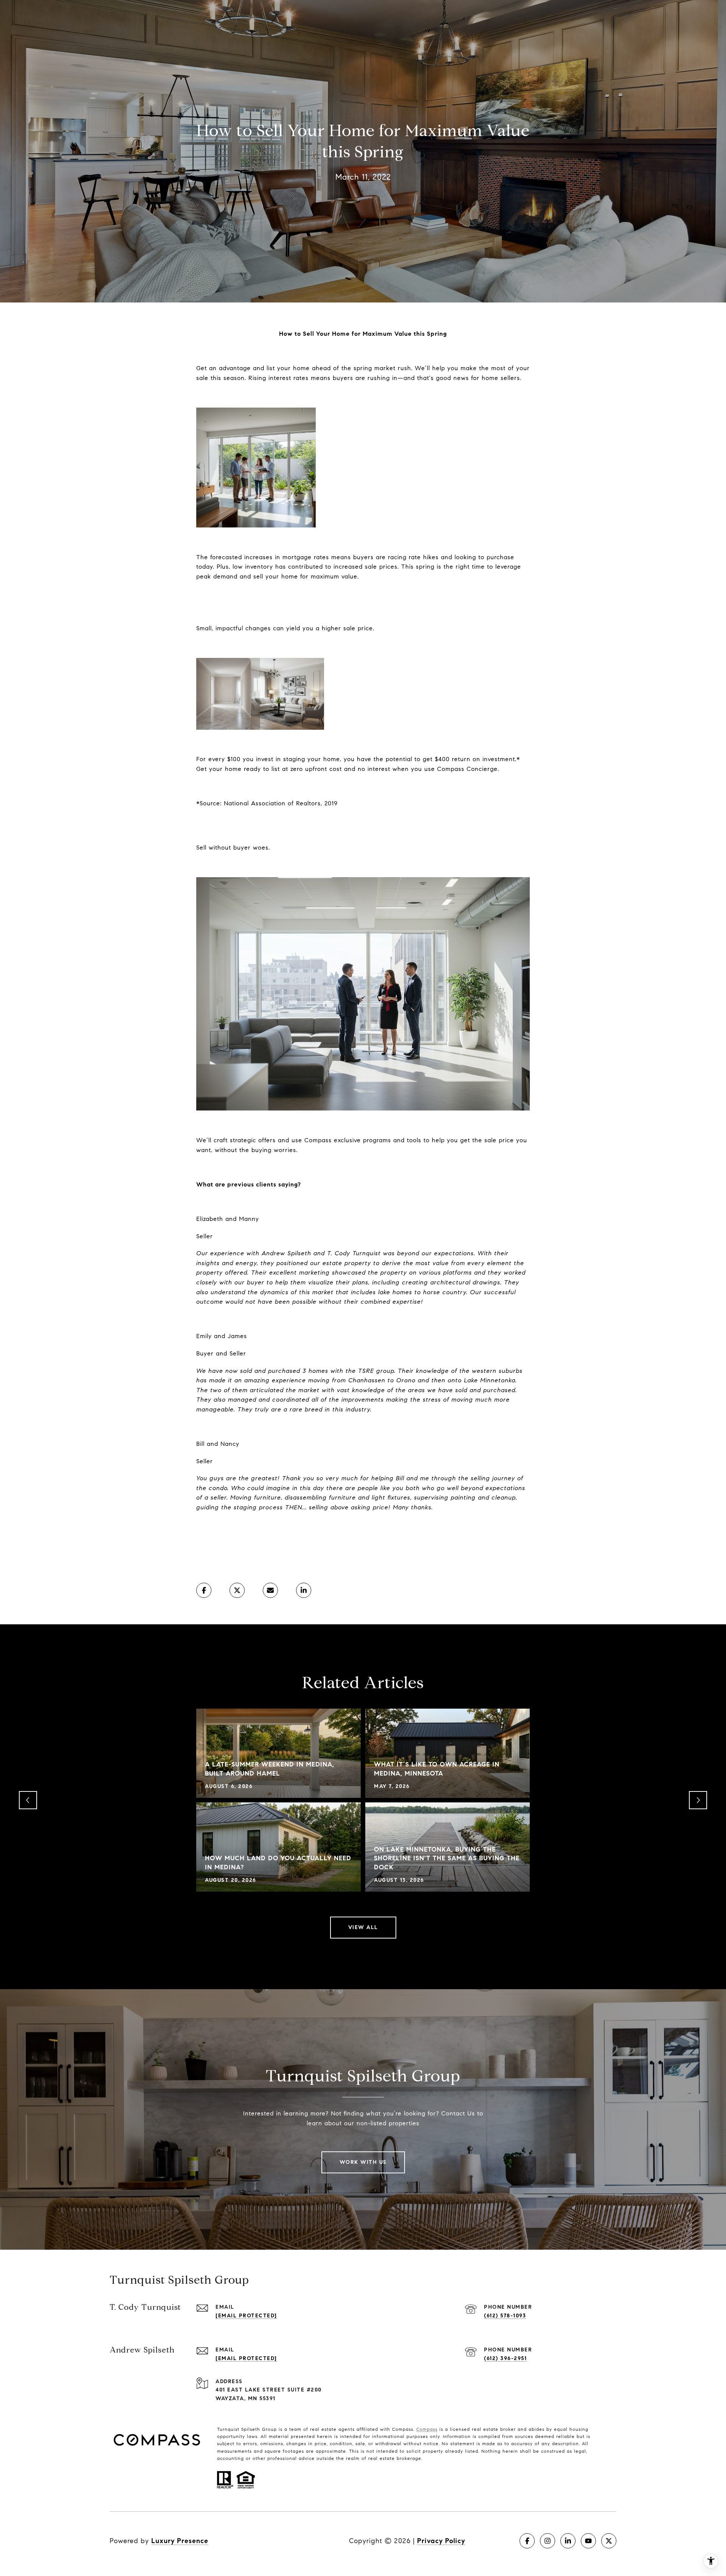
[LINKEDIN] (568, 2541)
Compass (427, 2429)
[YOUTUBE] (588, 2541)
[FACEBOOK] (527, 2541)
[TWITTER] (609, 2541)
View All (363, 1927)
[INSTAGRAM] (548, 2541)
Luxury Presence (180, 2541)
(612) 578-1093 (505, 2316)
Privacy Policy (441, 2541)
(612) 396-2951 (505, 2358)
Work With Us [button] (363, 2162)
